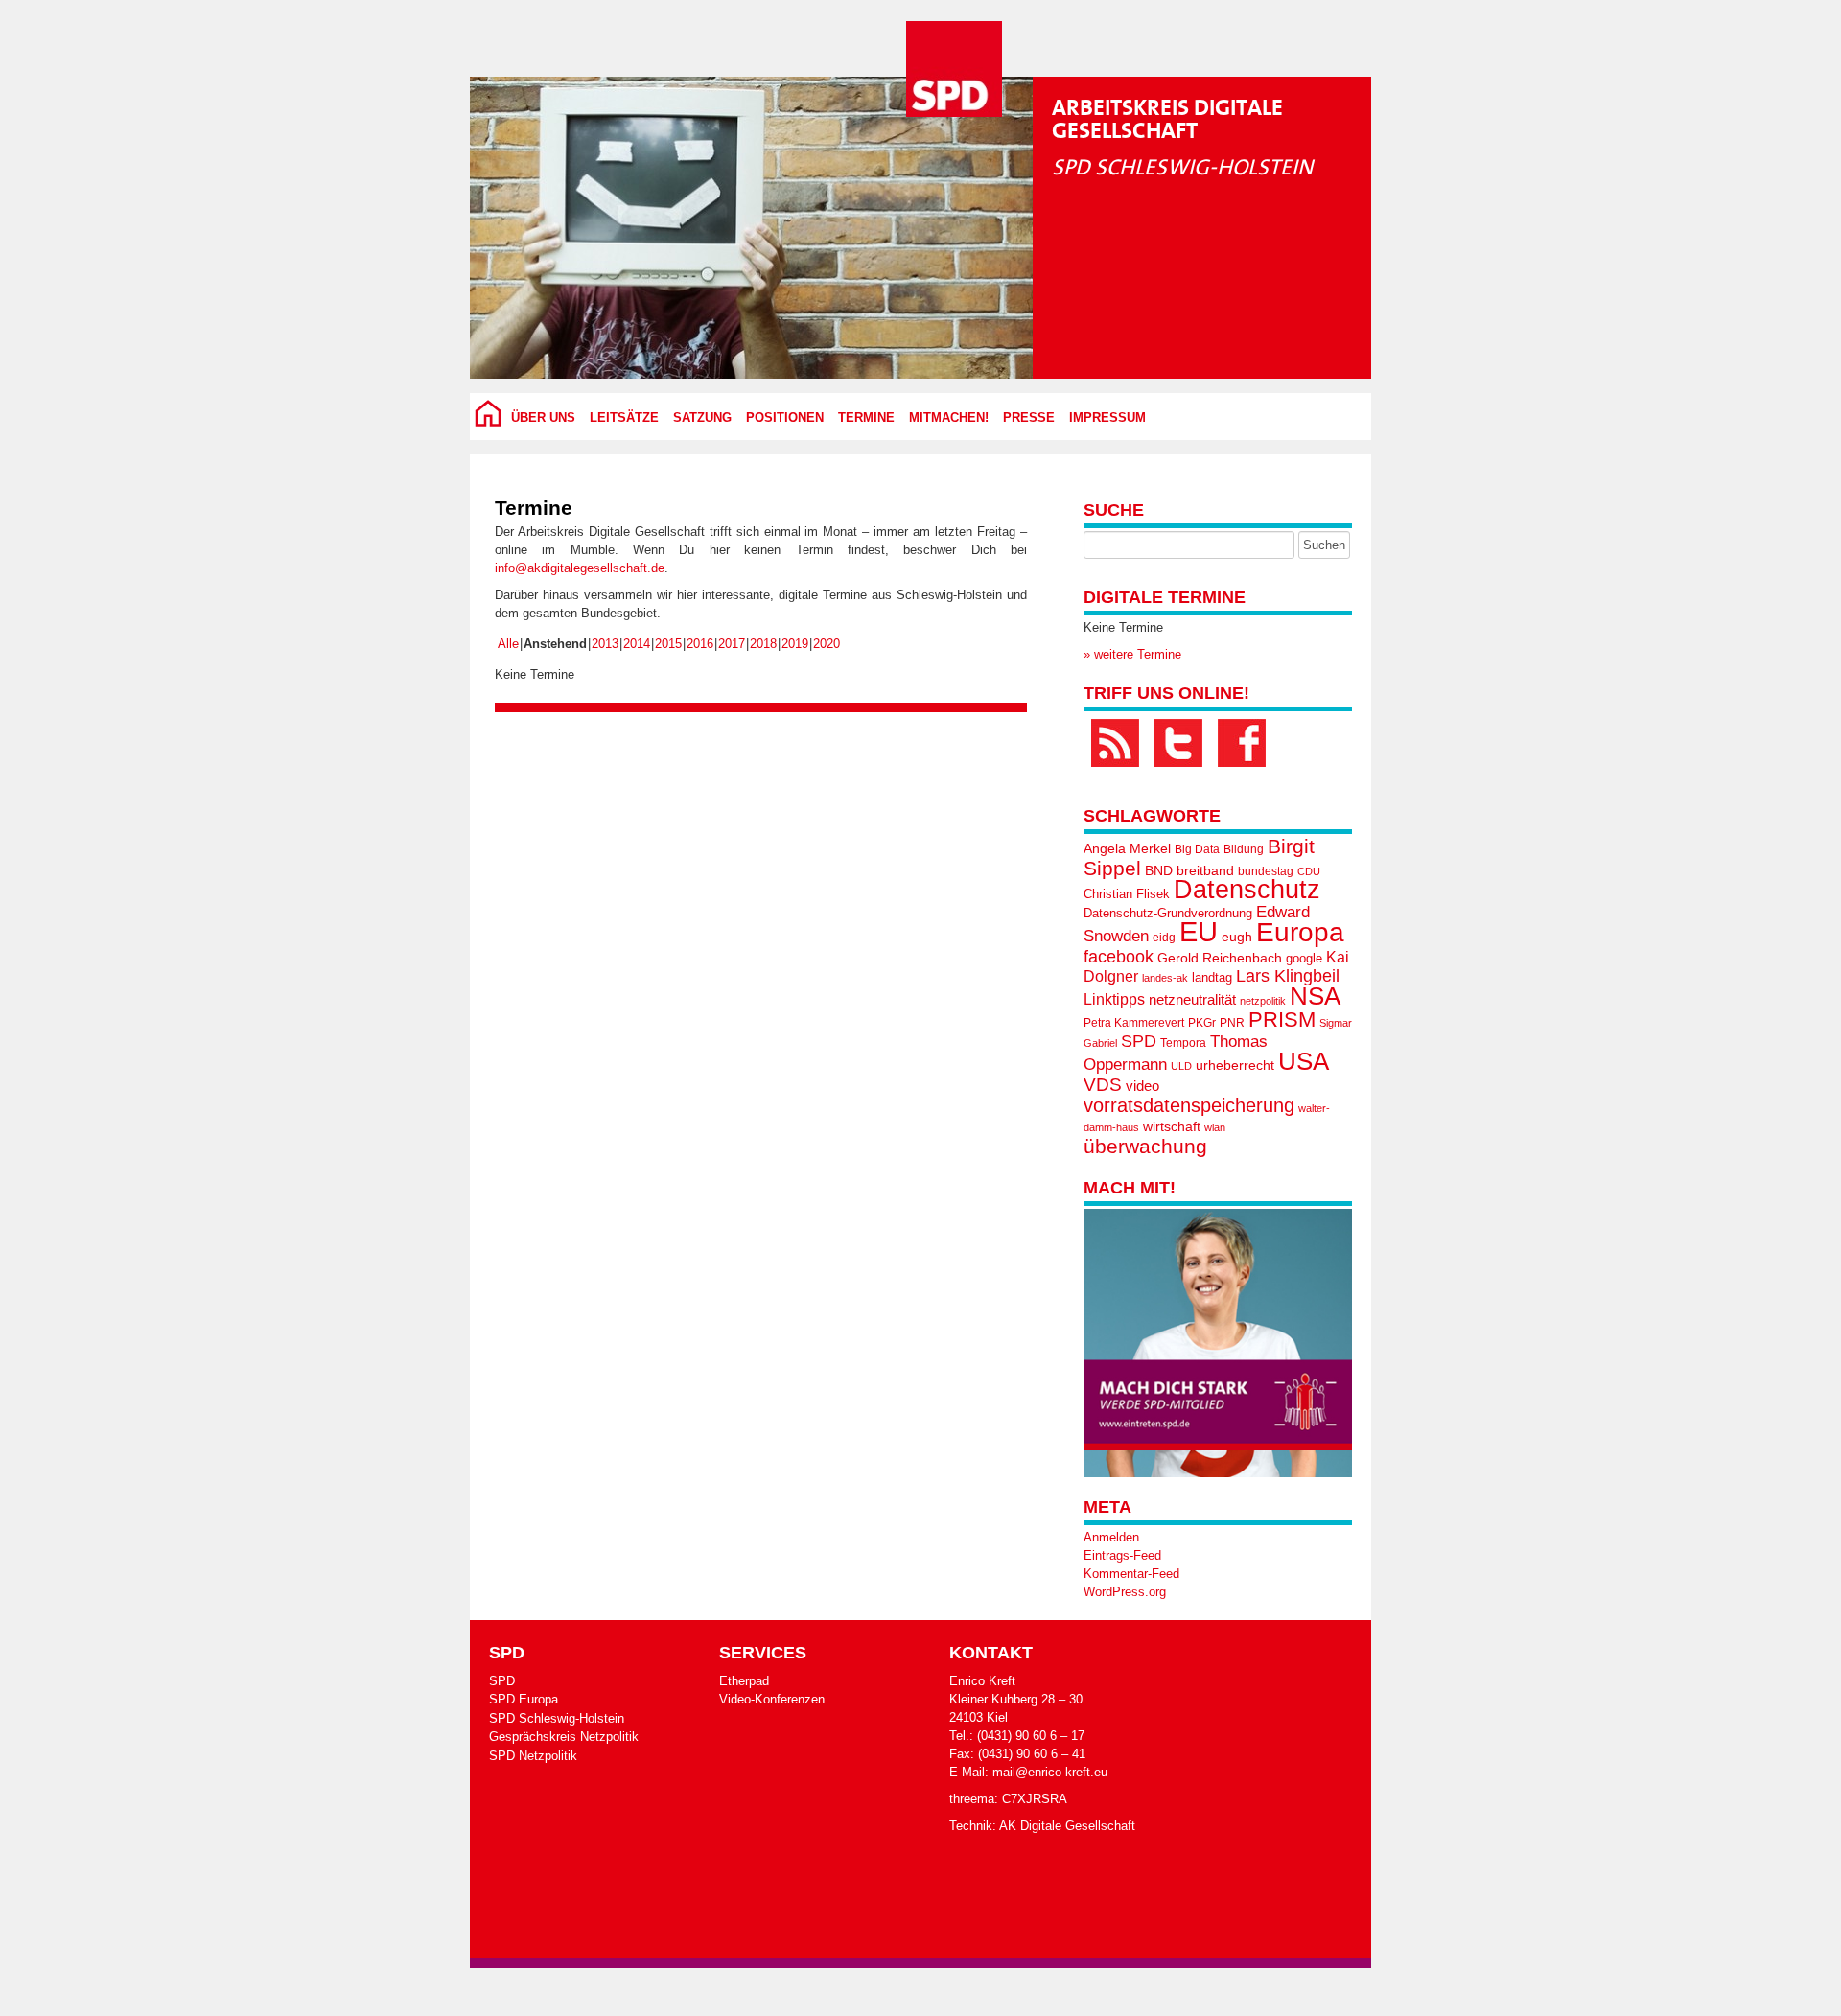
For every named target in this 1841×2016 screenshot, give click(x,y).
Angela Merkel (1127, 849)
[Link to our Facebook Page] (1242, 743)
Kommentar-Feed (1131, 1574)
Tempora (1183, 1043)
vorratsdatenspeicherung (1189, 1105)
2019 (795, 644)
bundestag (1266, 871)
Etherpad (744, 1681)
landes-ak (1165, 978)
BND (1159, 870)
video (1142, 1086)
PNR (1232, 1023)
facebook (1119, 956)
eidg (1164, 938)
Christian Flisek (1127, 894)
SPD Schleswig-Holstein (557, 1718)
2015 (668, 644)
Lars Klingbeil (1288, 976)
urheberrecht (1235, 1065)
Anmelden (1111, 1537)
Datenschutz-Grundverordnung (1168, 913)
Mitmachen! (949, 418)
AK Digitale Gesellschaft (1067, 1826)
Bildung (1244, 849)
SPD (1139, 1041)
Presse (1029, 418)
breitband (1205, 870)
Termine (866, 418)
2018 (763, 644)
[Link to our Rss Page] (1115, 743)
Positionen (785, 418)
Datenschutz (1247, 890)
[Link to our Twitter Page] (1178, 743)
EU (1199, 931)
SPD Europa (524, 1699)
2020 (827, 644)
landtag (1212, 977)
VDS (1103, 1085)
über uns (543, 418)
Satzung (702, 418)
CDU (1309, 871)
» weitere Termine (1132, 654)
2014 (637, 644)
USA (1304, 1061)
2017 (732, 644)
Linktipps (1114, 999)
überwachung (1145, 1146)
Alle (508, 644)
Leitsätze (624, 418)
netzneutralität (1192, 1000)
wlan (1215, 1127)
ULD (1181, 1066)
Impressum (1107, 418)
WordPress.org (1125, 1592)
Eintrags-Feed (1122, 1555)
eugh (1237, 937)
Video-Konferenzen (772, 1699)
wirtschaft (1172, 1127)
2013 (605, 644)
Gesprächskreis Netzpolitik (564, 1737)
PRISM (1282, 1020)
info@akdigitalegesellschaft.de (580, 568)
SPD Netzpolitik (533, 1756)
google (1304, 958)
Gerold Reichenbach (1220, 958)
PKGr (1202, 1023)
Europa (1300, 932)
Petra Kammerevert (1134, 1023)
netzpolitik (1263, 1001)
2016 (700, 644)
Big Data (1197, 849)
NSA (1315, 996)
